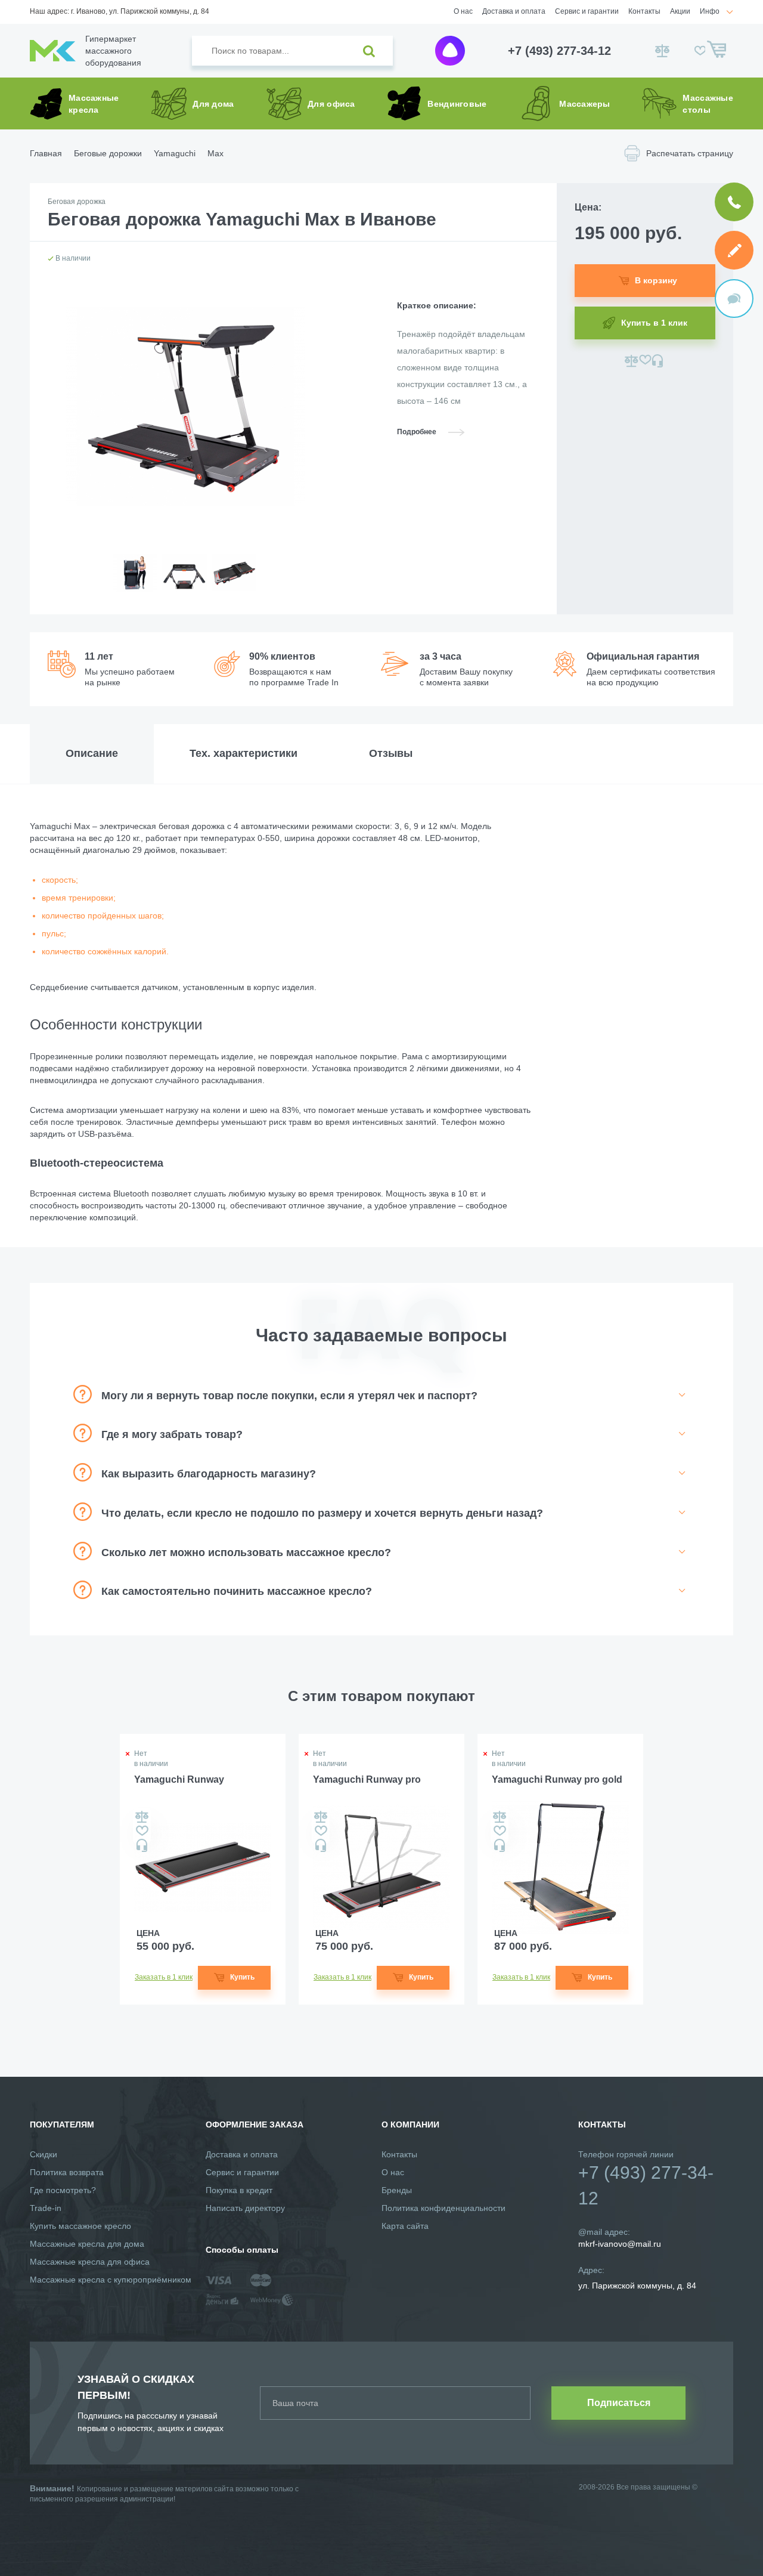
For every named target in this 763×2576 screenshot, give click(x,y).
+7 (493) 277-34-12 (559, 51)
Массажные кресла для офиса (90, 2262)
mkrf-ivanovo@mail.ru (620, 2244)
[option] (134, 582)
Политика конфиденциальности (443, 2208)
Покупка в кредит (239, 2190)
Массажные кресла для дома (87, 2244)
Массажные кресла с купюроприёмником (111, 2280)
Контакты (644, 11)
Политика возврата (67, 2172)
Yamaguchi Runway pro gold (557, 1779)
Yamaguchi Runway (179, 1779)
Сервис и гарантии (587, 11)
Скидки (44, 2154)
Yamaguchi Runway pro (367, 1779)
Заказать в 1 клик (164, 1977)
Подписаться (619, 2403)
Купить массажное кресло (80, 2226)
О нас (463, 11)
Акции (680, 11)
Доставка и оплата (514, 11)
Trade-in (46, 2208)
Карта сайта (405, 2226)
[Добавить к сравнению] (632, 361)
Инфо (710, 11)
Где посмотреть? (63, 2190)
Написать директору (245, 2208)
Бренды (397, 2190)
